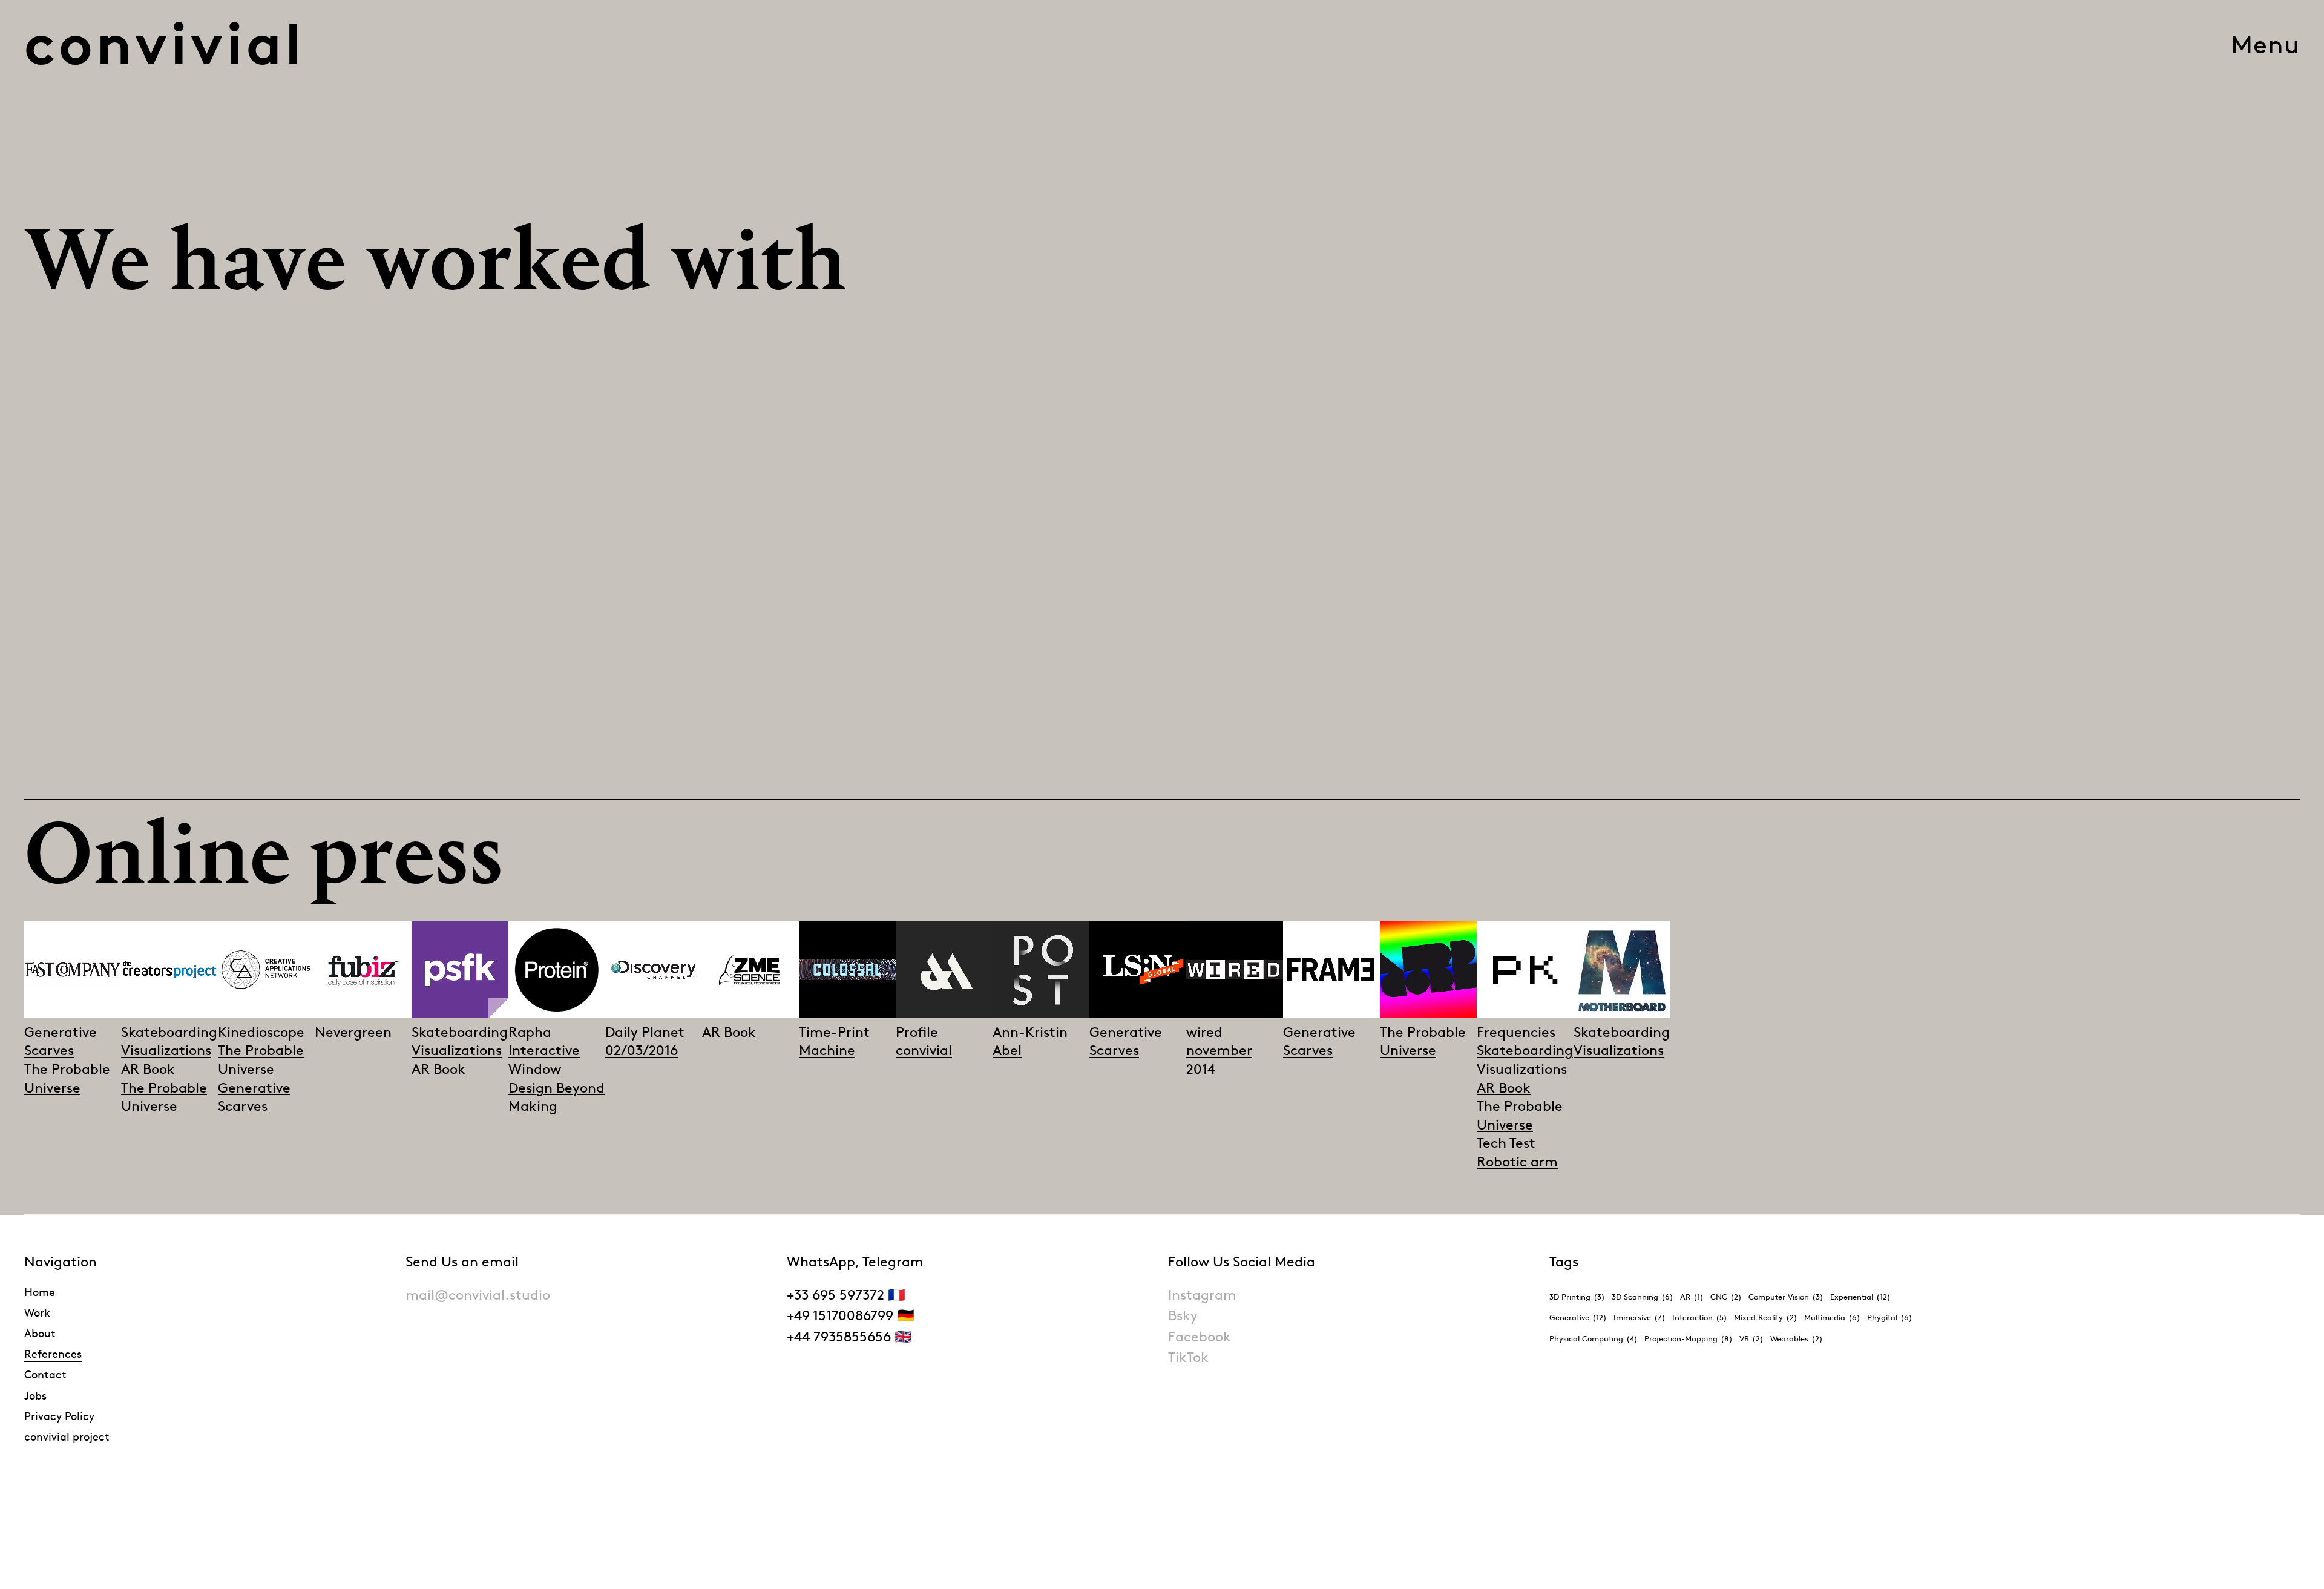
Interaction (1700, 1317)
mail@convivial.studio (478, 1295)
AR (1692, 1297)
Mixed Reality (1766, 1317)
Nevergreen (353, 1032)
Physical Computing (1594, 1338)
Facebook (1200, 1337)
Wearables (1797, 1338)
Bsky (1183, 1316)
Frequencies (1516, 1032)
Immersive (1640, 1317)
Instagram (1202, 1295)
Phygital (1890, 1317)
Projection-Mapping (1689, 1338)
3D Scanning (1643, 1297)
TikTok (1188, 1357)
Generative (1578, 1317)
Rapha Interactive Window (544, 1051)
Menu (2265, 44)
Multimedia (1832, 1317)
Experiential (1860, 1297)
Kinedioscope (261, 1032)
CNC (1726, 1297)
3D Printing (1577, 1297)
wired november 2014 (1219, 1051)
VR (1751, 1338)
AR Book (148, 1069)
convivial (165, 44)
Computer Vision (1786, 1297)
